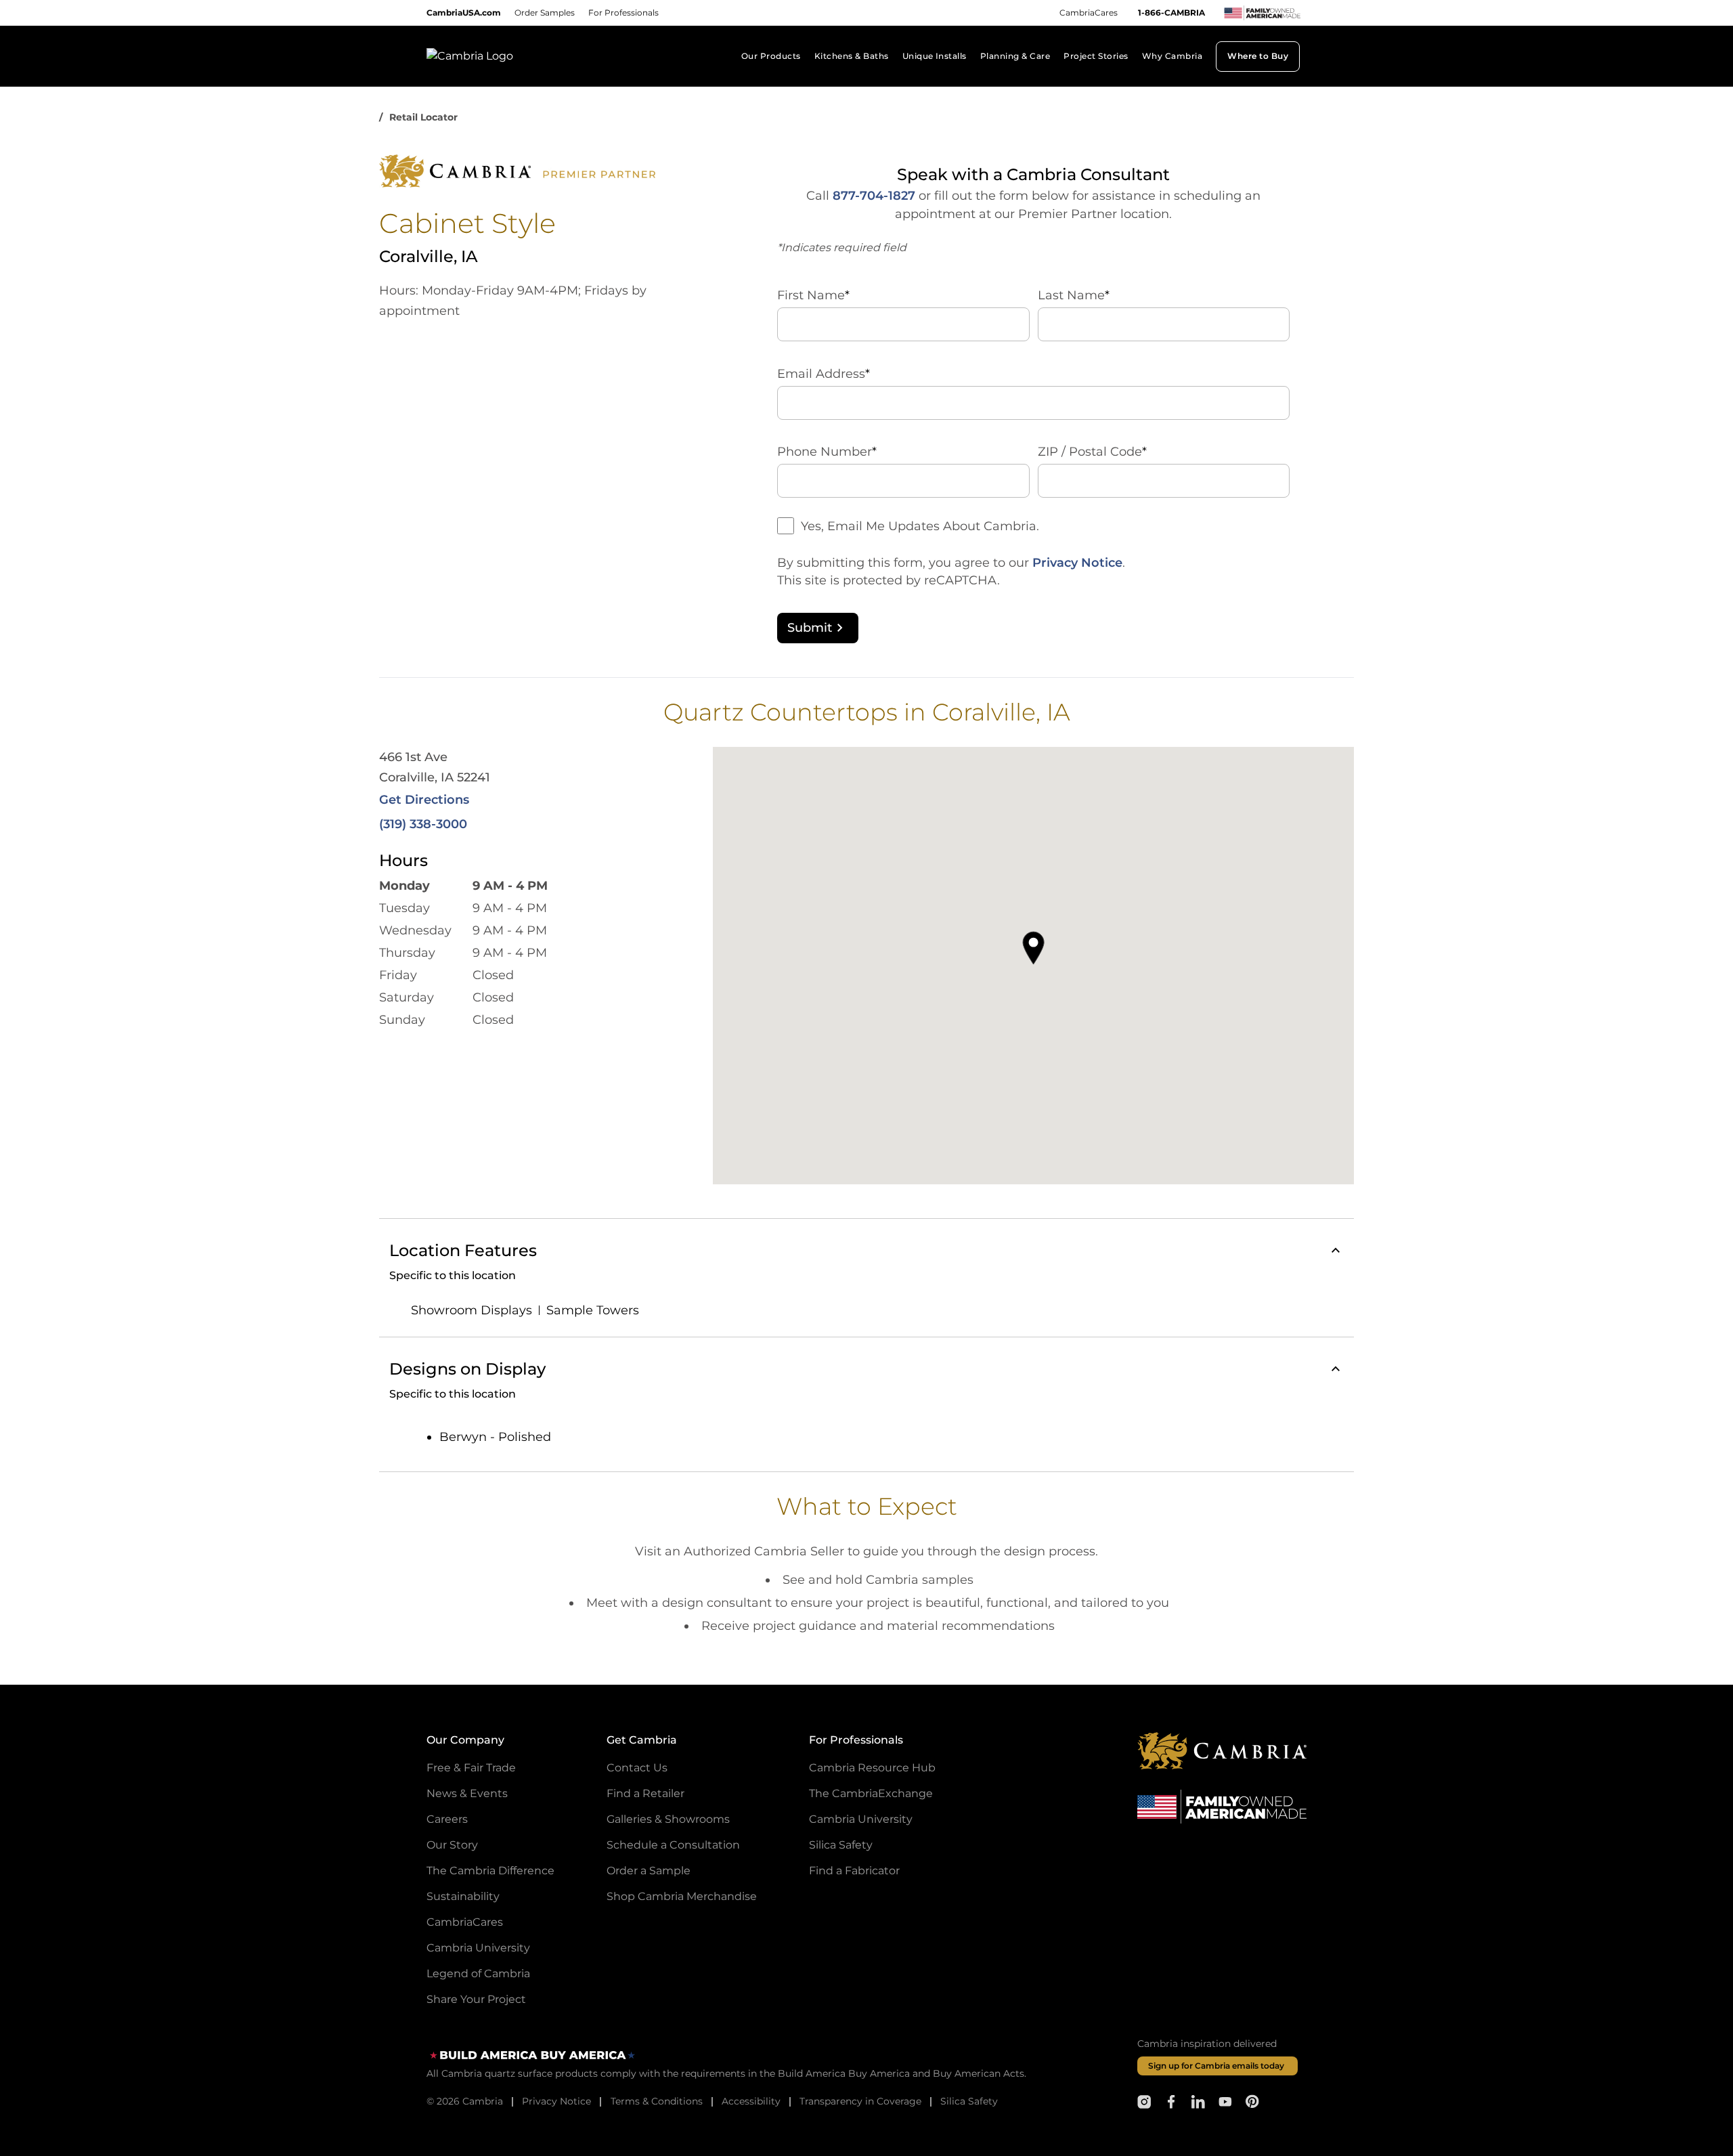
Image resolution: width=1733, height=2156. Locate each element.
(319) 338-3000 (423, 824)
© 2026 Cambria (465, 2101)
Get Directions (424, 800)
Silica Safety (841, 1845)
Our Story (452, 1845)
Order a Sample (649, 1871)
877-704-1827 (874, 196)
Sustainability (463, 1896)
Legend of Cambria (478, 1974)
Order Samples (545, 13)
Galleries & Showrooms (668, 1819)
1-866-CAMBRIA (1171, 13)
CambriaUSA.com (464, 13)
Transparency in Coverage (860, 2101)
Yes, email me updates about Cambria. (920, 526)
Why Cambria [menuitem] (1172, 56)
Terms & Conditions (657, 2101)
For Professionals (623, 13)
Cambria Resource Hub (872, 1768)
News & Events (467, 1793)
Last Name (1074, 295)
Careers (447, 1819)
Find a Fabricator (854, 1871)
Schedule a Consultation (673, 1845)
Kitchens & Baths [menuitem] (852, 56)
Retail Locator (423, 117)
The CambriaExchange (871, 1793)
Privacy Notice (1077, 563)
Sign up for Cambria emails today (1216, 2066)
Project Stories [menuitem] (1096, 56)
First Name (813, 295)
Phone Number (827, 452)
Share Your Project (476, 1999)
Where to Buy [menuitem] (1258, 56)
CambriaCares (1089, 13)
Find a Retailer (645, 1793)
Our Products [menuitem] (771, 56)
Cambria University (478, 1948)
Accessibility (751, 2101)
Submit (810, 628)
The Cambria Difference (490, 1871)
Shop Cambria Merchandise (682, 1896)
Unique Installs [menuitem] (935, 56)
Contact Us (637, 1768)
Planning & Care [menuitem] (1015, 56)
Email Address (824, 374)
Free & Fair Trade (471, 1768)
